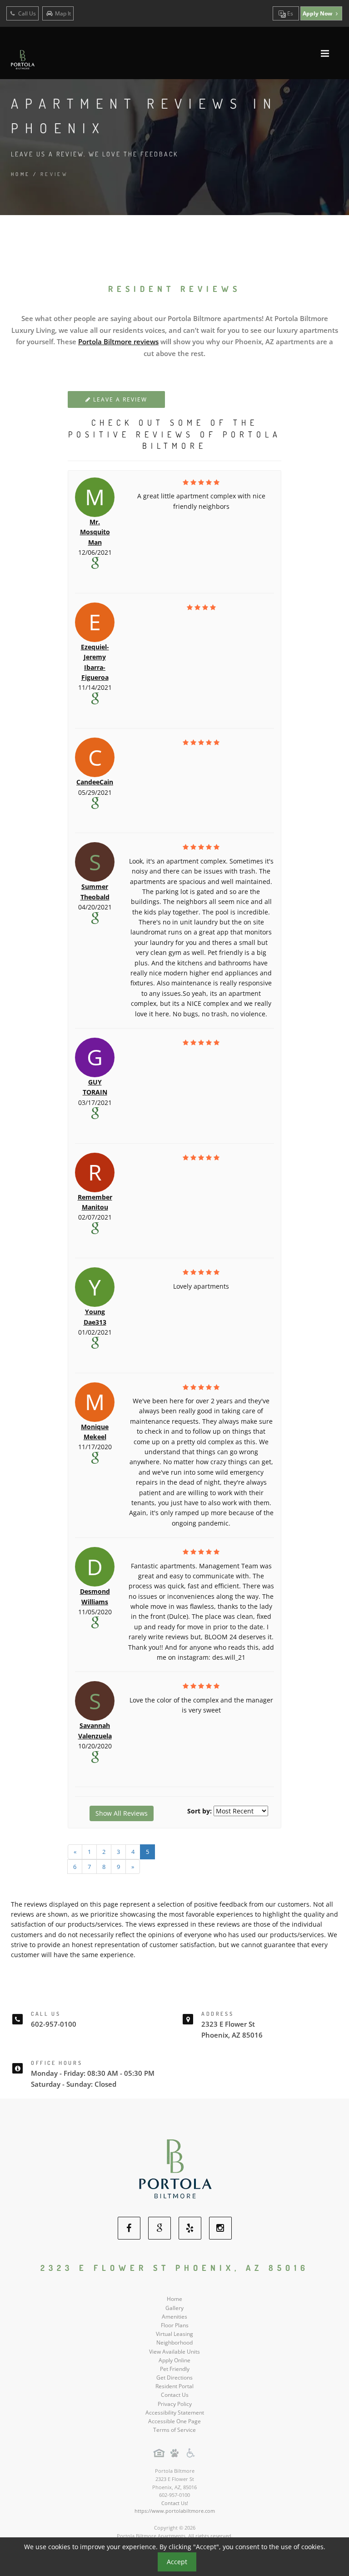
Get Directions (174, 2378)
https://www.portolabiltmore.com (175, 2511)
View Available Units (174, 2352)
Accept (177, 2562)
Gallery (174, 2308)
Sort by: (199, 1811)
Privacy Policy (175, 2404)
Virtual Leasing (174, 2334)
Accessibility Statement (175, 2413)
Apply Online (174, 2360)
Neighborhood (174, 2343)
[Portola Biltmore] (175, 2168)
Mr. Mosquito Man (95, 532)
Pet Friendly (175, 2369)
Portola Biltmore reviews (118, 341)
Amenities (174, 2317)
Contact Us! (175, 2503)
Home (21, 174)
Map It (63, 13)
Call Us (26, 13)
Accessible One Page (174, 2421)
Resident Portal (174, 2386)
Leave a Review (119, 399)
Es (289, 13)
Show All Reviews (122, 1813)
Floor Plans (175, 2325)
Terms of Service (174, 2430)
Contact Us (175, 2395)
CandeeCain (95, 782)
